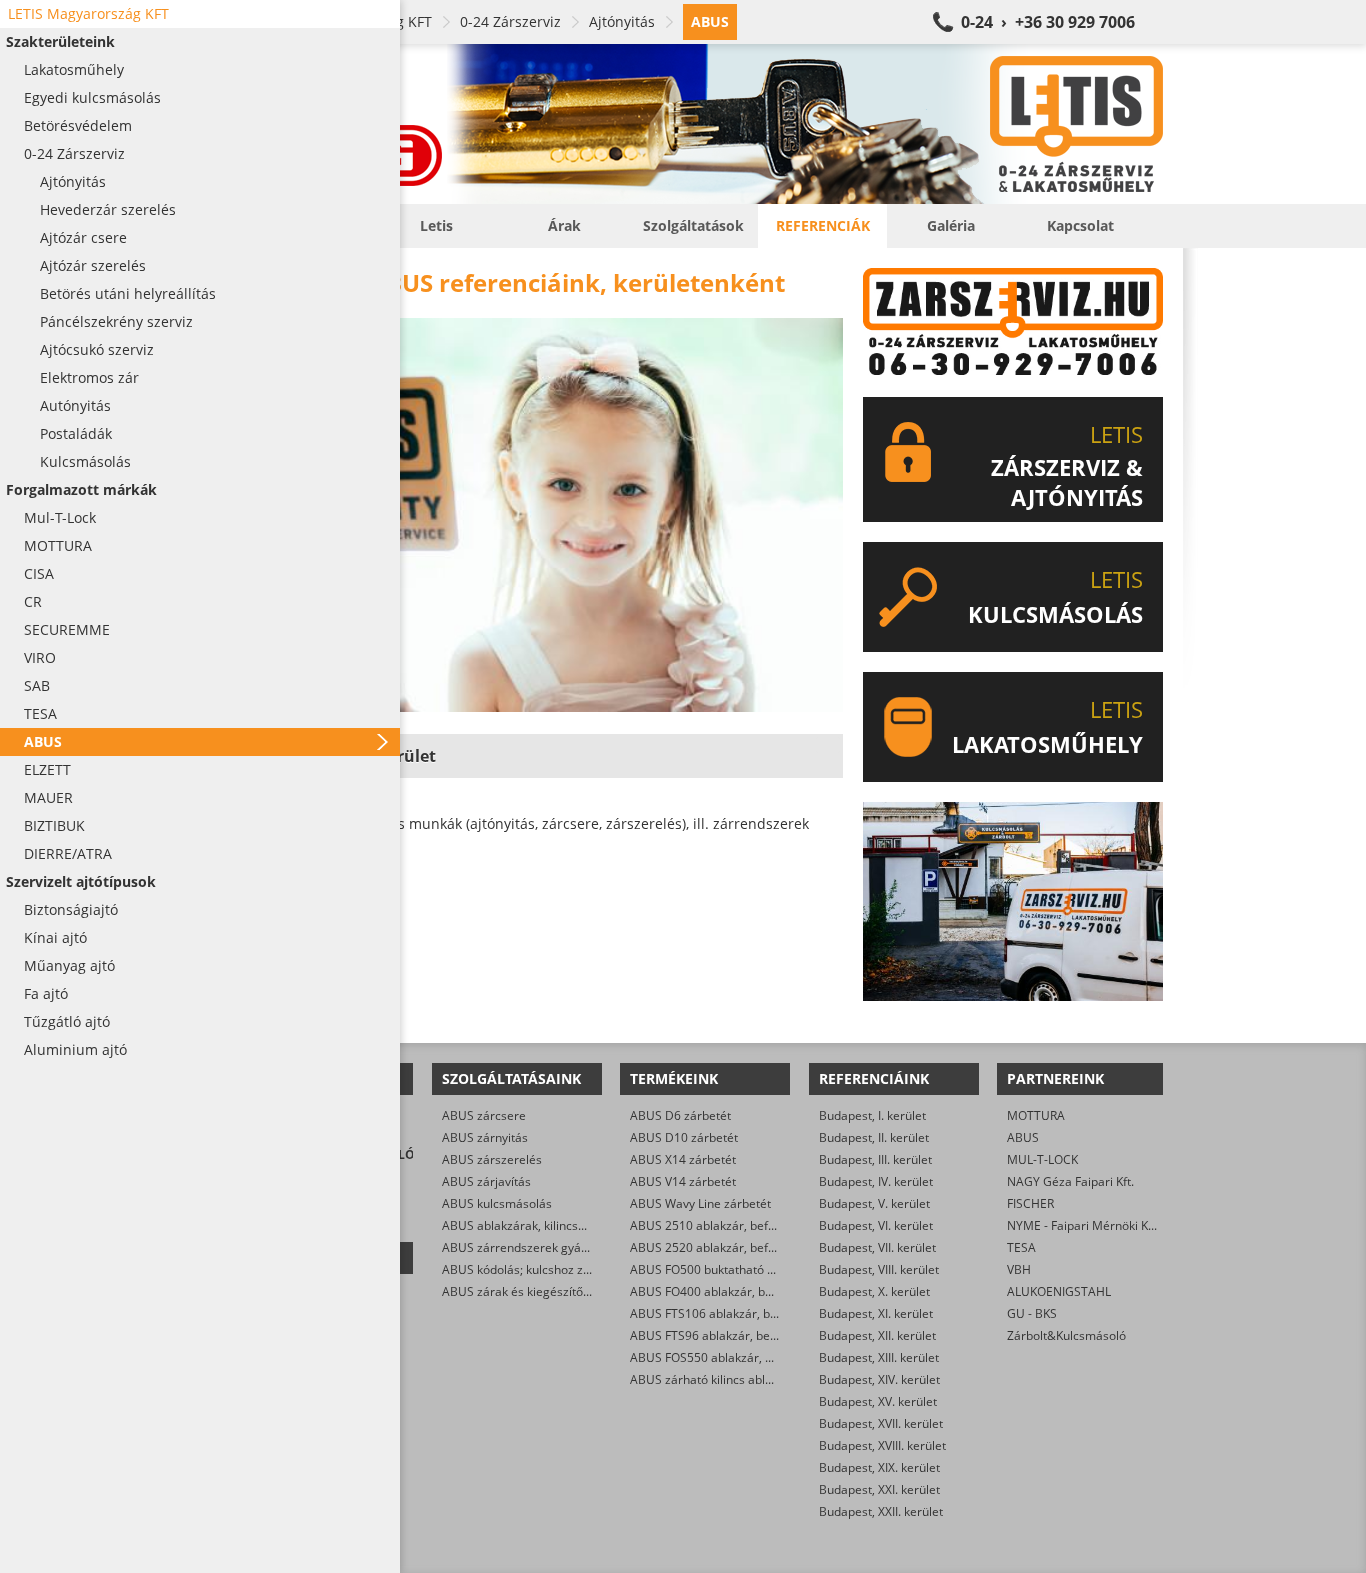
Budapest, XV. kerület (878, 1401)
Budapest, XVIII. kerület (882, 1445)
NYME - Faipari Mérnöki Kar (1083, 1225)
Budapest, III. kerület (875, 1159)
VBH (1019, 1269)
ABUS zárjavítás (486, 1181)
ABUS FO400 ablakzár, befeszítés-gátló (738, 1291)
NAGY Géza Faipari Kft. (1070, 1181)
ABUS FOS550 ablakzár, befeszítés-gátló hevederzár (775, 1357)
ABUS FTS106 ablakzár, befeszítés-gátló (741, 1313)
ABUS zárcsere (484, 1115)
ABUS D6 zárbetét (680, 1115)
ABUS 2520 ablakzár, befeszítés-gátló (734, 1247)
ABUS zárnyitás (485, 1137)
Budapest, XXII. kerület (881, 1511)
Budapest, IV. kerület (876, 1181)
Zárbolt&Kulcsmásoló (1066, 1335)
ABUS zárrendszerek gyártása (526, 1247)
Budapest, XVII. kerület (881, 1423)
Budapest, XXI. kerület (879, 1489)
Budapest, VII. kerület (877, 1247)
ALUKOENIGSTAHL (1059, 1291)
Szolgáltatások (693, 225)
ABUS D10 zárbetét (684, 1137)
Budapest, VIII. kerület (879, 1269)
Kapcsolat (1080, 225)
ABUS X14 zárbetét (683, 1159)
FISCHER (1030, 1203)
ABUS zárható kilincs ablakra (710, 1379)
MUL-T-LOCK (1042, 1159)
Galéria (951, 225)
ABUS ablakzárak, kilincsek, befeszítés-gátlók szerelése (595, 1225)
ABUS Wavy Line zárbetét (700, 1203)
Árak (564, 225)
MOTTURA (1036, 1115)
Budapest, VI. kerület (876, 1225)
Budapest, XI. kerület (876, 1313)
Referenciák (823, 225)
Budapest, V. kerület (874, 1203)
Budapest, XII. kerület (877, 1335)
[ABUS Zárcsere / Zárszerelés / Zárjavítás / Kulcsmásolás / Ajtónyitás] (703, 124)
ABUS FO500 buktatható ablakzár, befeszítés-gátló (770, 1269)
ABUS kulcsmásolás (497, 1203)
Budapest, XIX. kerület (879, 1467)
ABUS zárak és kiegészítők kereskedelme (556, 1291)
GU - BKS (1032, 1313)
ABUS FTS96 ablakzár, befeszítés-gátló (737, 1335)
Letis (436, 225)
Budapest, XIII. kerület (879, 1357)
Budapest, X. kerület (874, 1291)
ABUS (1023, 1137)
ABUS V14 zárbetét (683, 1181)
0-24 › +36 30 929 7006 (1048, 22)
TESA (1021, 1247)
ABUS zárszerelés (492, 1159)
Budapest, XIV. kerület (879, 1379)
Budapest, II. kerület (874, 1137)
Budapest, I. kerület (872, 1115)
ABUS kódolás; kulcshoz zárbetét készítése (560, 1269)
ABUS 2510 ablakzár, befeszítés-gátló (734, 1225)
